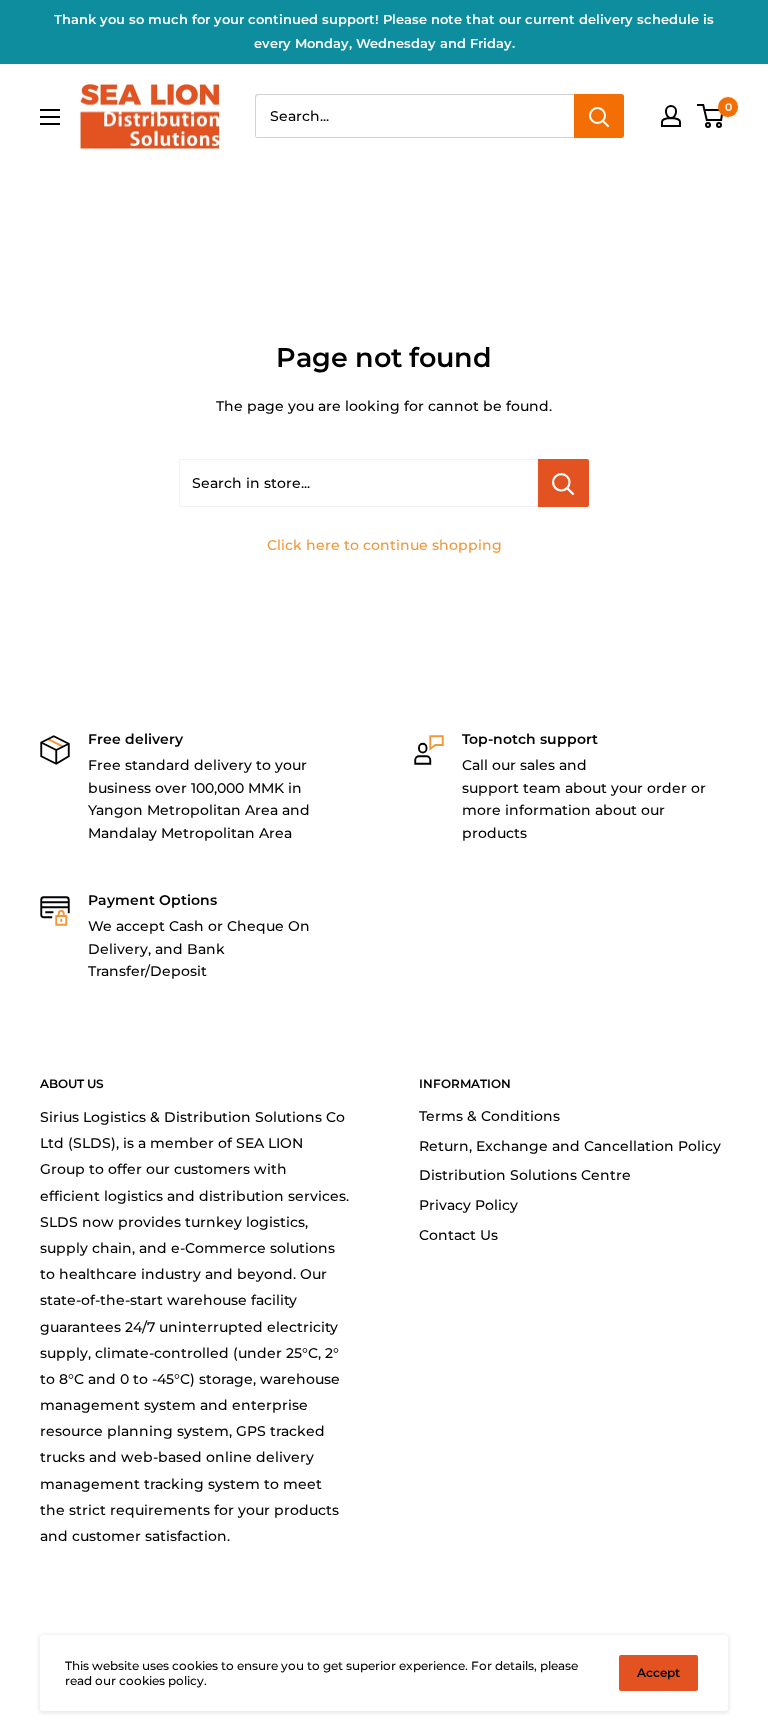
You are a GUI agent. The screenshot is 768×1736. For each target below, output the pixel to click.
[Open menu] (50, 117)
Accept (658, 1672)
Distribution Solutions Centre (525, 1175)
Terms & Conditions (489, 1116)
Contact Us (458, 1235)
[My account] (671, 116)
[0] (711, 116)
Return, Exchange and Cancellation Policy (570, 1146)
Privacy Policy (468, 1205)
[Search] (599, 116)
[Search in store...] (563, 483)
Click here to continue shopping (384, 545)
